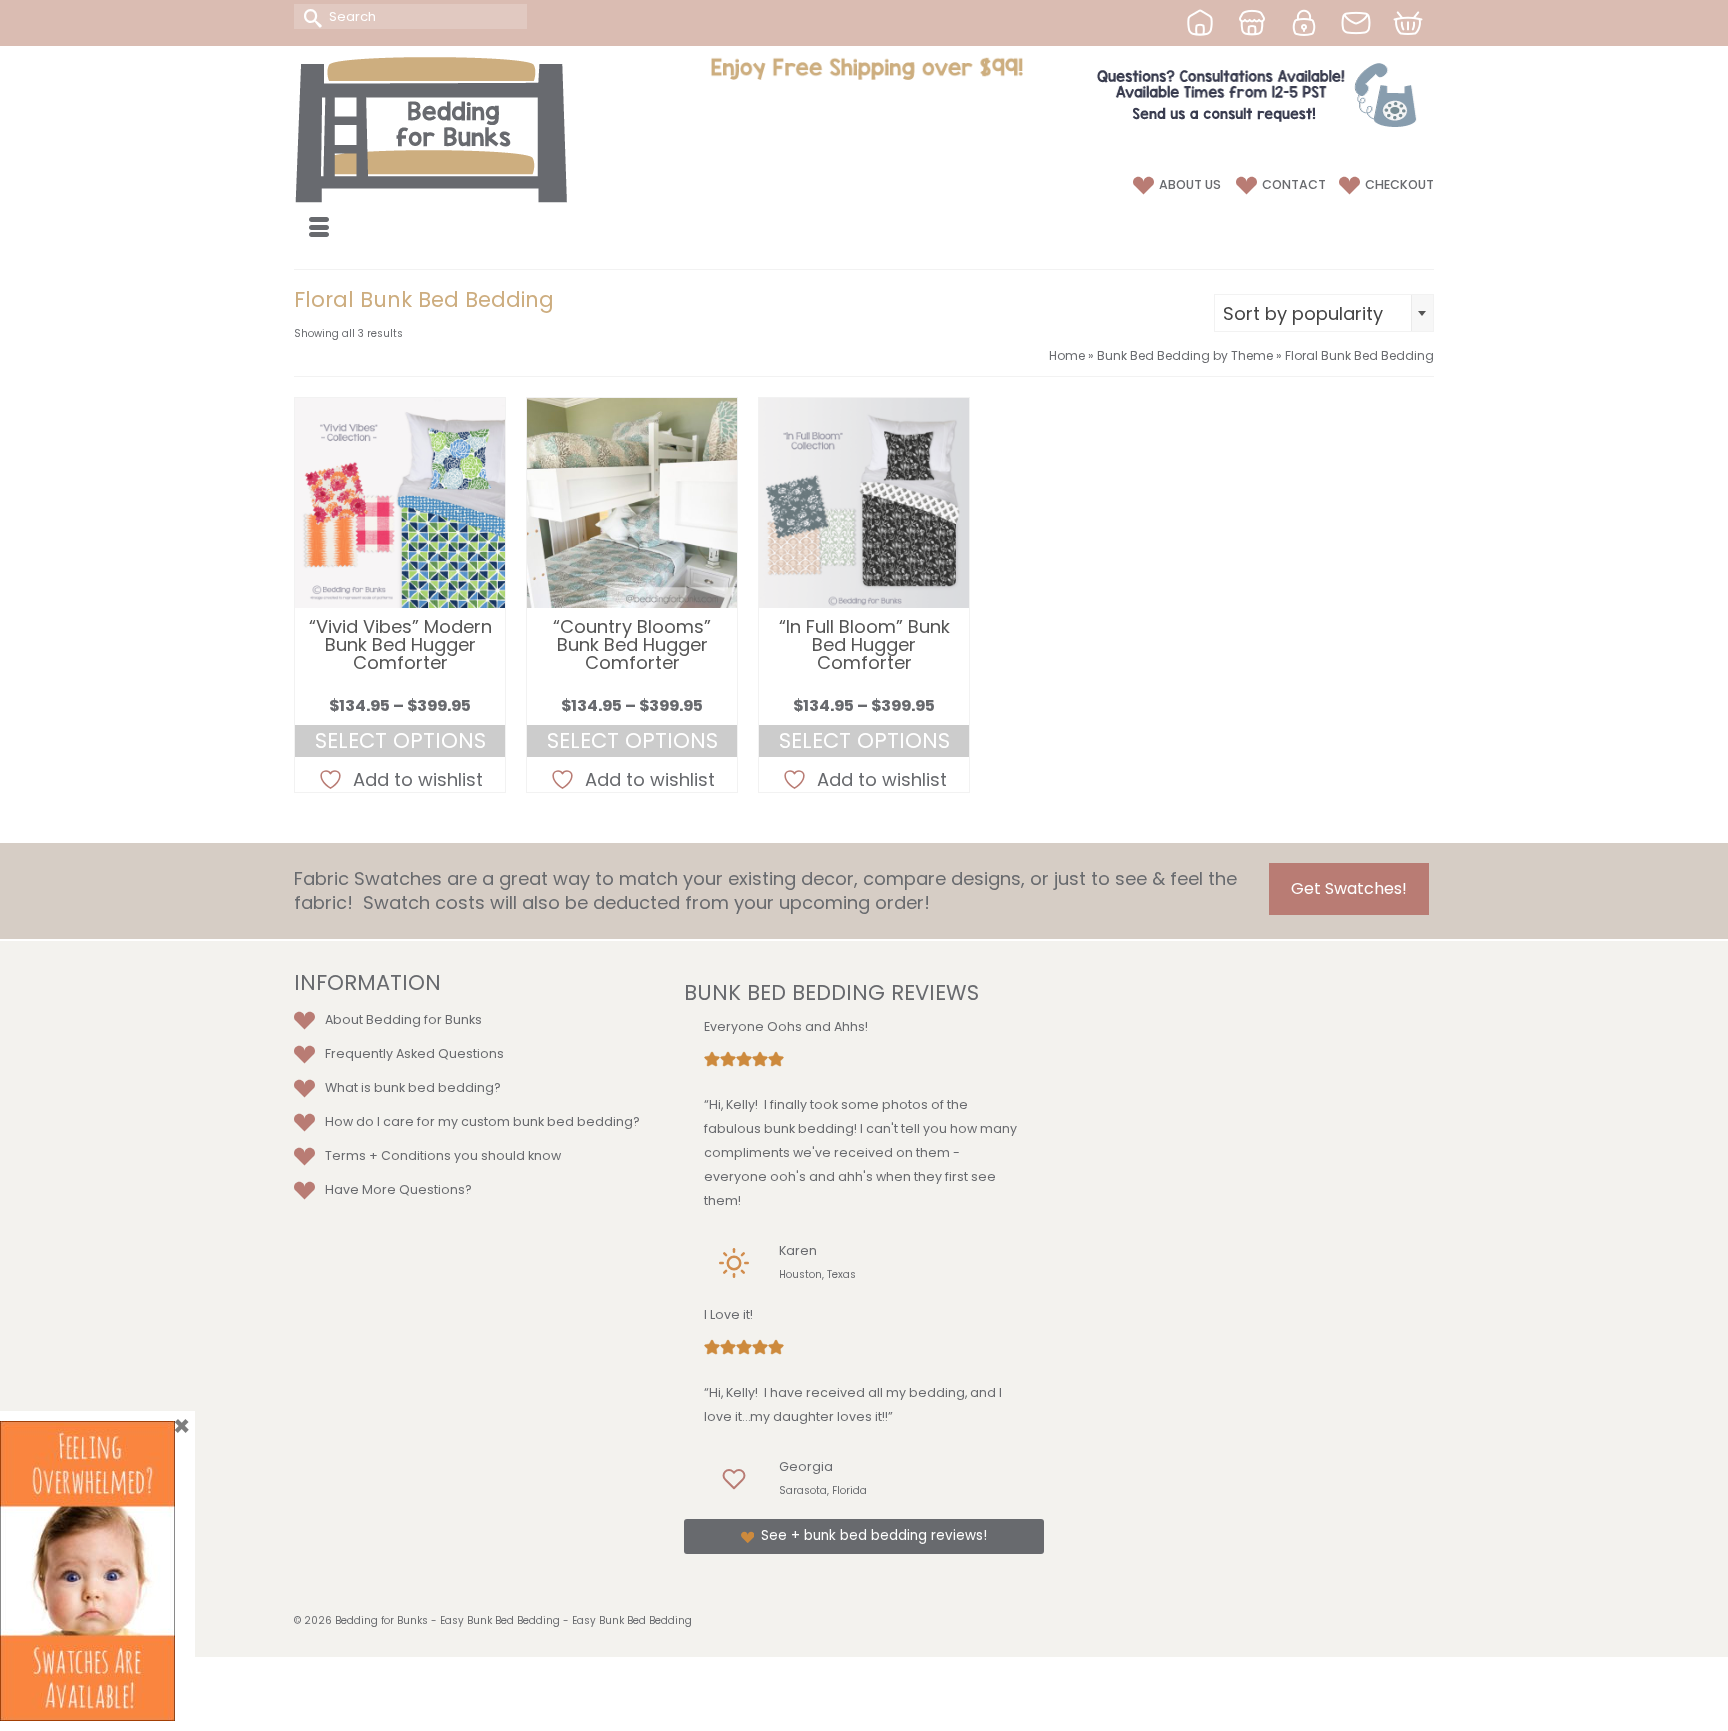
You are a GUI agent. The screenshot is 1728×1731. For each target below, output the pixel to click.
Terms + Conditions (388, 1155)
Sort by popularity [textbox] (1303, 313)
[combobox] (1324, 313)
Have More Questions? (398, 1189)
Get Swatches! (1349, 888)
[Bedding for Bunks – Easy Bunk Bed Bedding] (474, 129)
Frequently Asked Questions (414, 1053)
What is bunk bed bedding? (413, 1087)
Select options (400, 740)
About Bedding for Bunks (403, 1019)
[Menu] (319, 229)
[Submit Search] (309, 16)
